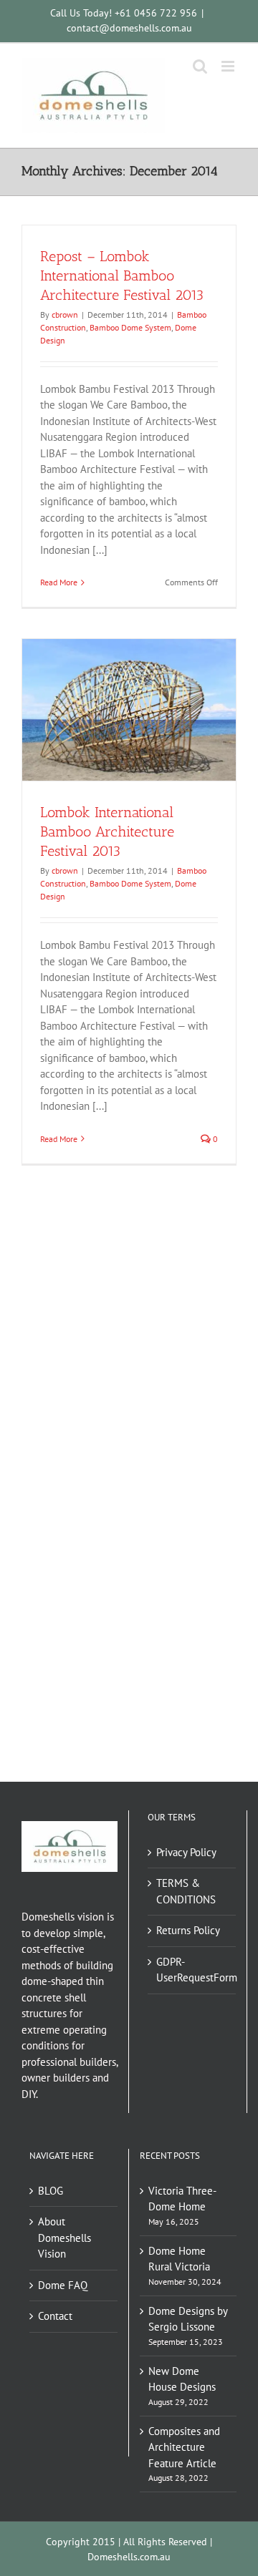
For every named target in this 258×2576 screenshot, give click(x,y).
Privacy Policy (186, 1852)
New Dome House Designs (182, 2379)
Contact (55, 2316)
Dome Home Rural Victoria (179, 2259)
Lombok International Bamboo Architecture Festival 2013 (107, 831)
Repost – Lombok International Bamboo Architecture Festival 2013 (122, 275)
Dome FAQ (63, 2285)
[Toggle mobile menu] (229, 66)
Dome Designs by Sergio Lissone (188, 2319)
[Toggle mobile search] (200, 66)
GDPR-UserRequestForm (192, 1970)
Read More (59, 582)
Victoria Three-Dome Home (182, 2199)
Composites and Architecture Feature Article (184, 2447)
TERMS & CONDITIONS (186, 1891)
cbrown (65, 314)
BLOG (51, 2191)
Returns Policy (188, 1930)
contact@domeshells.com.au (129, 28)
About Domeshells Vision (64, 2238)
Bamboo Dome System (130, 327)
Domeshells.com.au (129, 2557)
